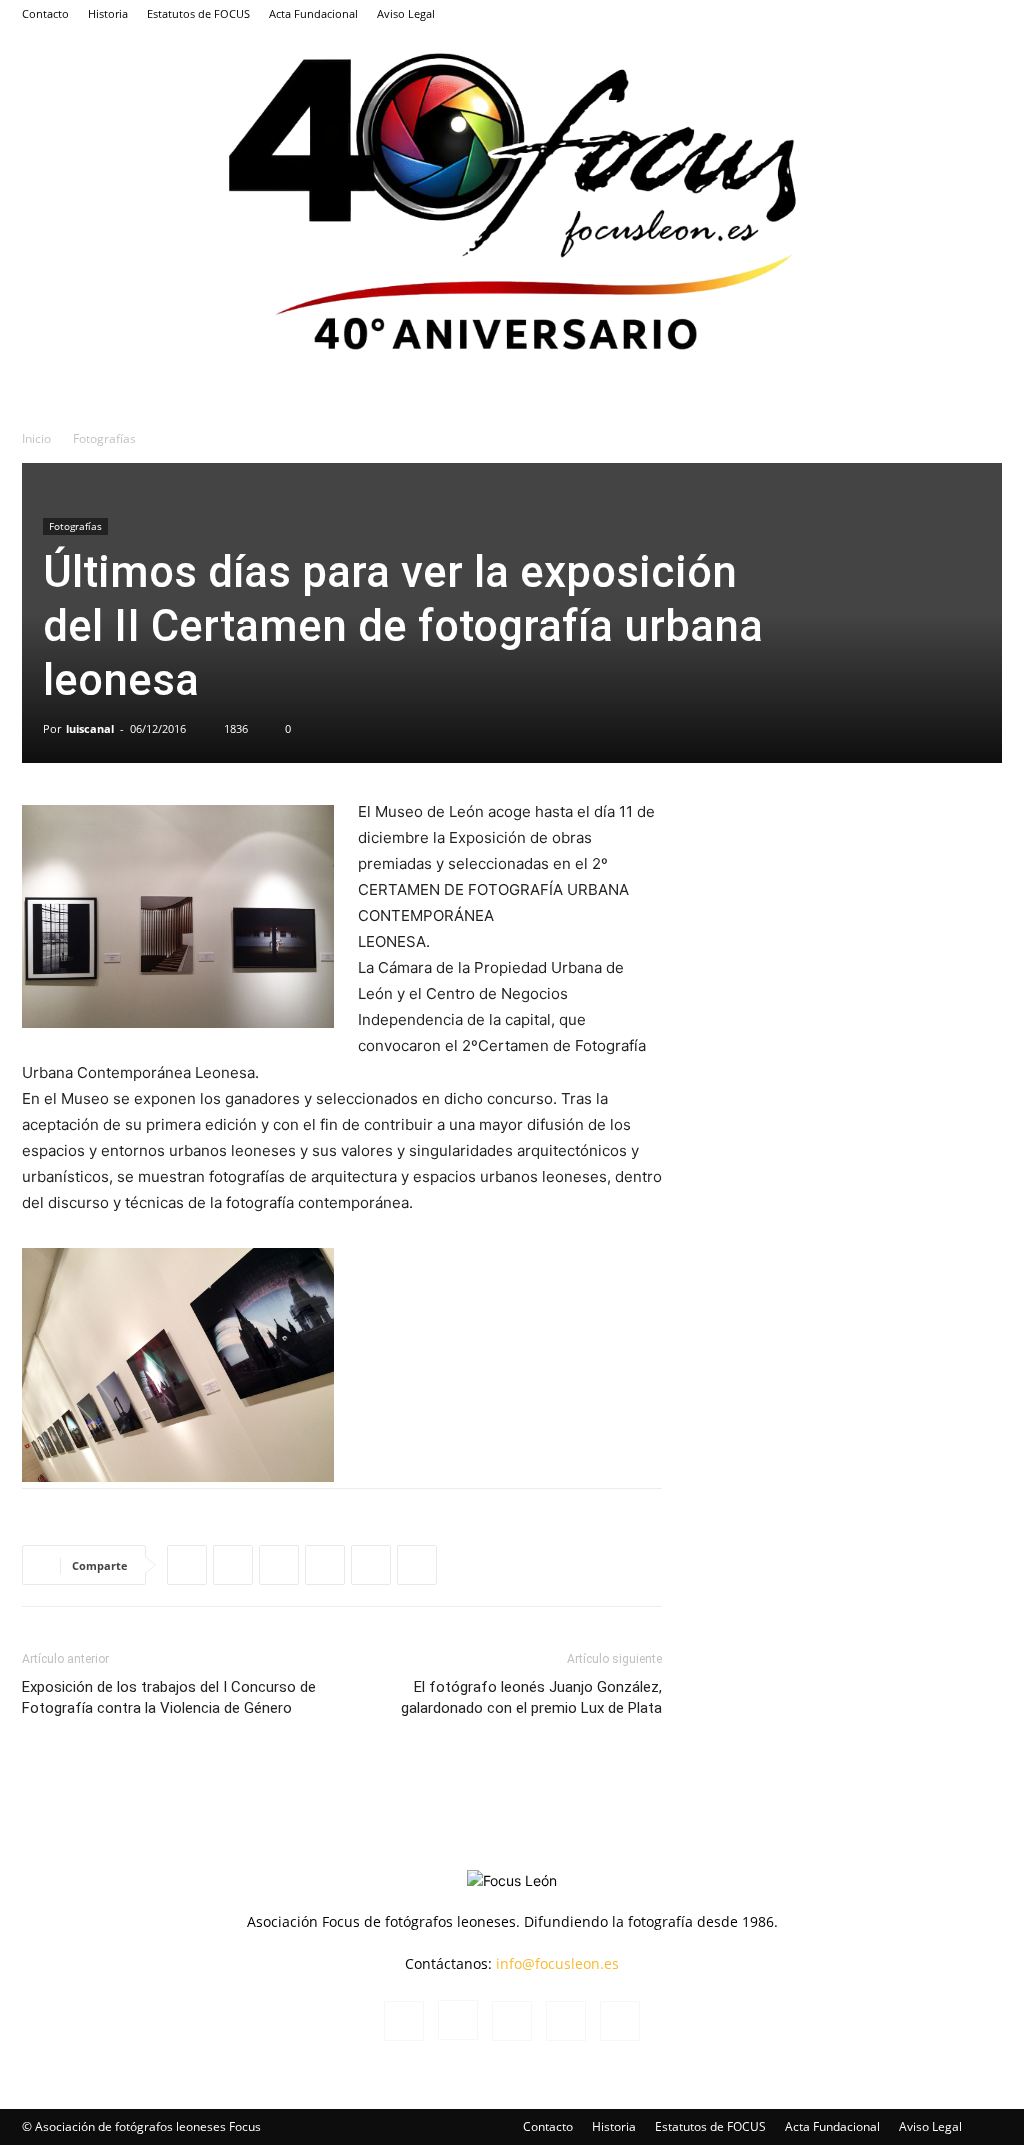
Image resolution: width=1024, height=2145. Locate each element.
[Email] (417, 1565)
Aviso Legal (406, 13)
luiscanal (90, 728)
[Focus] (512, 197)
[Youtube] (987, 14)
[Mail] (921, 14)
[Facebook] (855, 14)
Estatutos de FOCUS (198, 13)
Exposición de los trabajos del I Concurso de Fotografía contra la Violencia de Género (169, 1697)
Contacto (45, 13)
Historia (108, 13)
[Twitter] (954, 14)
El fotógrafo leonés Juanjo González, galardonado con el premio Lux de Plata (531, 1697)
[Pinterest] (371, 1565)
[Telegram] (325, 1565)
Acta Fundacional (313, 13)
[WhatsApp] (187, 1565)
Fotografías (75, 526)
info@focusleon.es (557, 1963)
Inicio (36, 438)
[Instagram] (888, 14)
